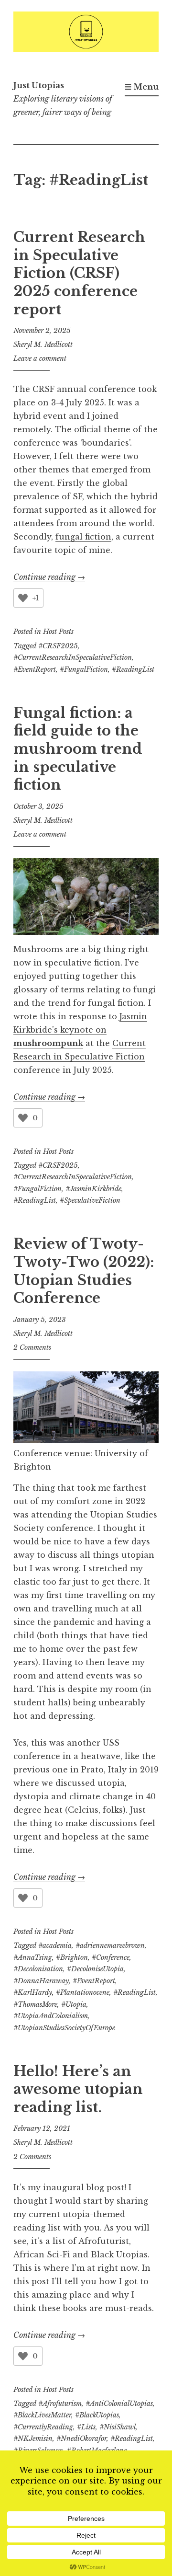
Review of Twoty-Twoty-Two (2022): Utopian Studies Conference (84, 1271)
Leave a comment (40, 358)
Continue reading (49, 577)
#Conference (111, 1957)
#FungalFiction (84, 669)
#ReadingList (133, 669)
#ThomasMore (35, 2004)
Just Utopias (39, 85)
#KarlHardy (33, 1992)
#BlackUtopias (97, 2415)
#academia (55, 1945)
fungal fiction (83, 537)
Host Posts (58, 632)
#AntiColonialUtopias (119, 2403)
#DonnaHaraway (41, 1981)
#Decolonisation (38, 1969)
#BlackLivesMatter (42, 2415)
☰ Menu (142, 87)
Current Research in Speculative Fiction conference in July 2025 (80, 1057)
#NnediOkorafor (81, 2438)
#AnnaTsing (33, 1957)
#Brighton (72, 1957)
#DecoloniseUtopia (95, 1969)
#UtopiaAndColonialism (51, 2016)
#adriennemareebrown (110, 1945)
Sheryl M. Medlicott (43, 345)
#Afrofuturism (60, 2403)
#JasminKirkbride (93, 1189)
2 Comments (32, 1347)
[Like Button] (23, 598)
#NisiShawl (118, 2427)
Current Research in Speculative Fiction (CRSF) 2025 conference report (79, 273)
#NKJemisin (33, 2438)
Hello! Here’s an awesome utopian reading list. (78, 2089)
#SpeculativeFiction (90, 1200)
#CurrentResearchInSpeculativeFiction (73, 657)
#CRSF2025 (58, 646)
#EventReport (35, 669)
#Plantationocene (83, 1992)
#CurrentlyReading (43, 2427)
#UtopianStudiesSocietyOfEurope (64, 2028)
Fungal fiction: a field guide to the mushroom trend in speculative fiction (78, 749)
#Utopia (74, 2004)
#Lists (86, 2427)
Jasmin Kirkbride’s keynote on (80, 1030)
